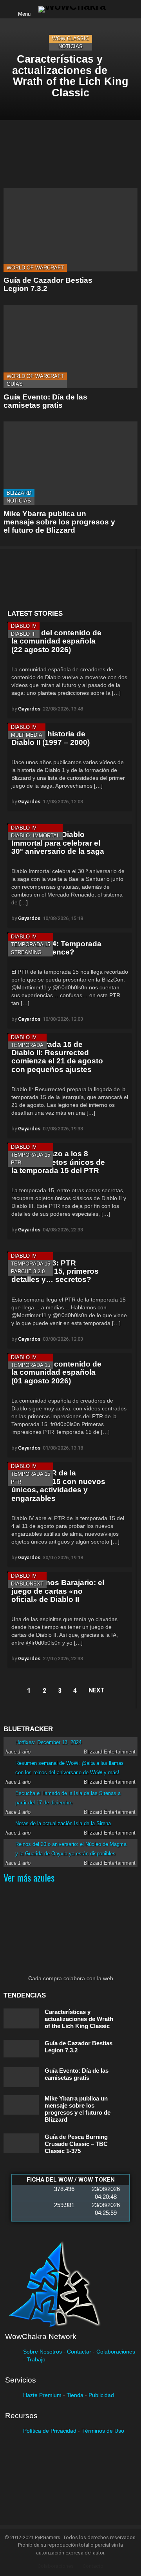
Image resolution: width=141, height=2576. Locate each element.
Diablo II (23, 634)
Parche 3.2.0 (28, 1272)
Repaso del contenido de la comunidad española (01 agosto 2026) (56, 1372)
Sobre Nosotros (42, 2352)
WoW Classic (70, 39)
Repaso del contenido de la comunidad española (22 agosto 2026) (56, 641)
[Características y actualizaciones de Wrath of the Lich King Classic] (70, 69)
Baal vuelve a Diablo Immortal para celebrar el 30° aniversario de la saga (58, 843)
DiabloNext (27, 1584)
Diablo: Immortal (35, 836)
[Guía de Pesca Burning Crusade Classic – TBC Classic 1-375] (21, 2143)
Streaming (26, 952)
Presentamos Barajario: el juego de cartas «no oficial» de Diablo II (58, 1591)
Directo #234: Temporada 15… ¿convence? (56, 948)
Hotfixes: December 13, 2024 (48, 1742)
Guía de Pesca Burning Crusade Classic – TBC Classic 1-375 (76, 2144)
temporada (27, 1045)
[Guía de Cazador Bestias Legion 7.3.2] (70, 230)
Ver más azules (29, 1877)
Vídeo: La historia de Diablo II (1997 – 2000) (51, 738)
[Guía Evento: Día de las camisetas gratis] (70, 346)
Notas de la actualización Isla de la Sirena (63, 1823)
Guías (15, 384)
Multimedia (27, 735)
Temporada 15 (31, 945)
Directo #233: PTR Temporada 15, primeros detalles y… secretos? (55, 1271)
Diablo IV (24, 626)
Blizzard (19, 493)
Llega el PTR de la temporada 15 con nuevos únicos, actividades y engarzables (58, 1485)
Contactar (79, 2352)
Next (97, 1690)
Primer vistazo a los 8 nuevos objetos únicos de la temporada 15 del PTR (58, 1162)
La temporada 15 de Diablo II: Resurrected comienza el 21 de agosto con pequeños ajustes (57, 1057)
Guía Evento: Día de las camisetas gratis (45, 401)
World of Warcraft (35, 268)
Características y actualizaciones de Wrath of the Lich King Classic (79, 2019)
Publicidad (101, 2395)
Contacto (93, 2566)
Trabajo (36, 2359)
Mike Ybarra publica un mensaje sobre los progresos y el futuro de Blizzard (59, 522)
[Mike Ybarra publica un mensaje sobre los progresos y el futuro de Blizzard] (70, 463)
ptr (16, 1163)
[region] (70, 579)
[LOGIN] (118, 9)
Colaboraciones (116, 2352)
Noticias (70, 46)
